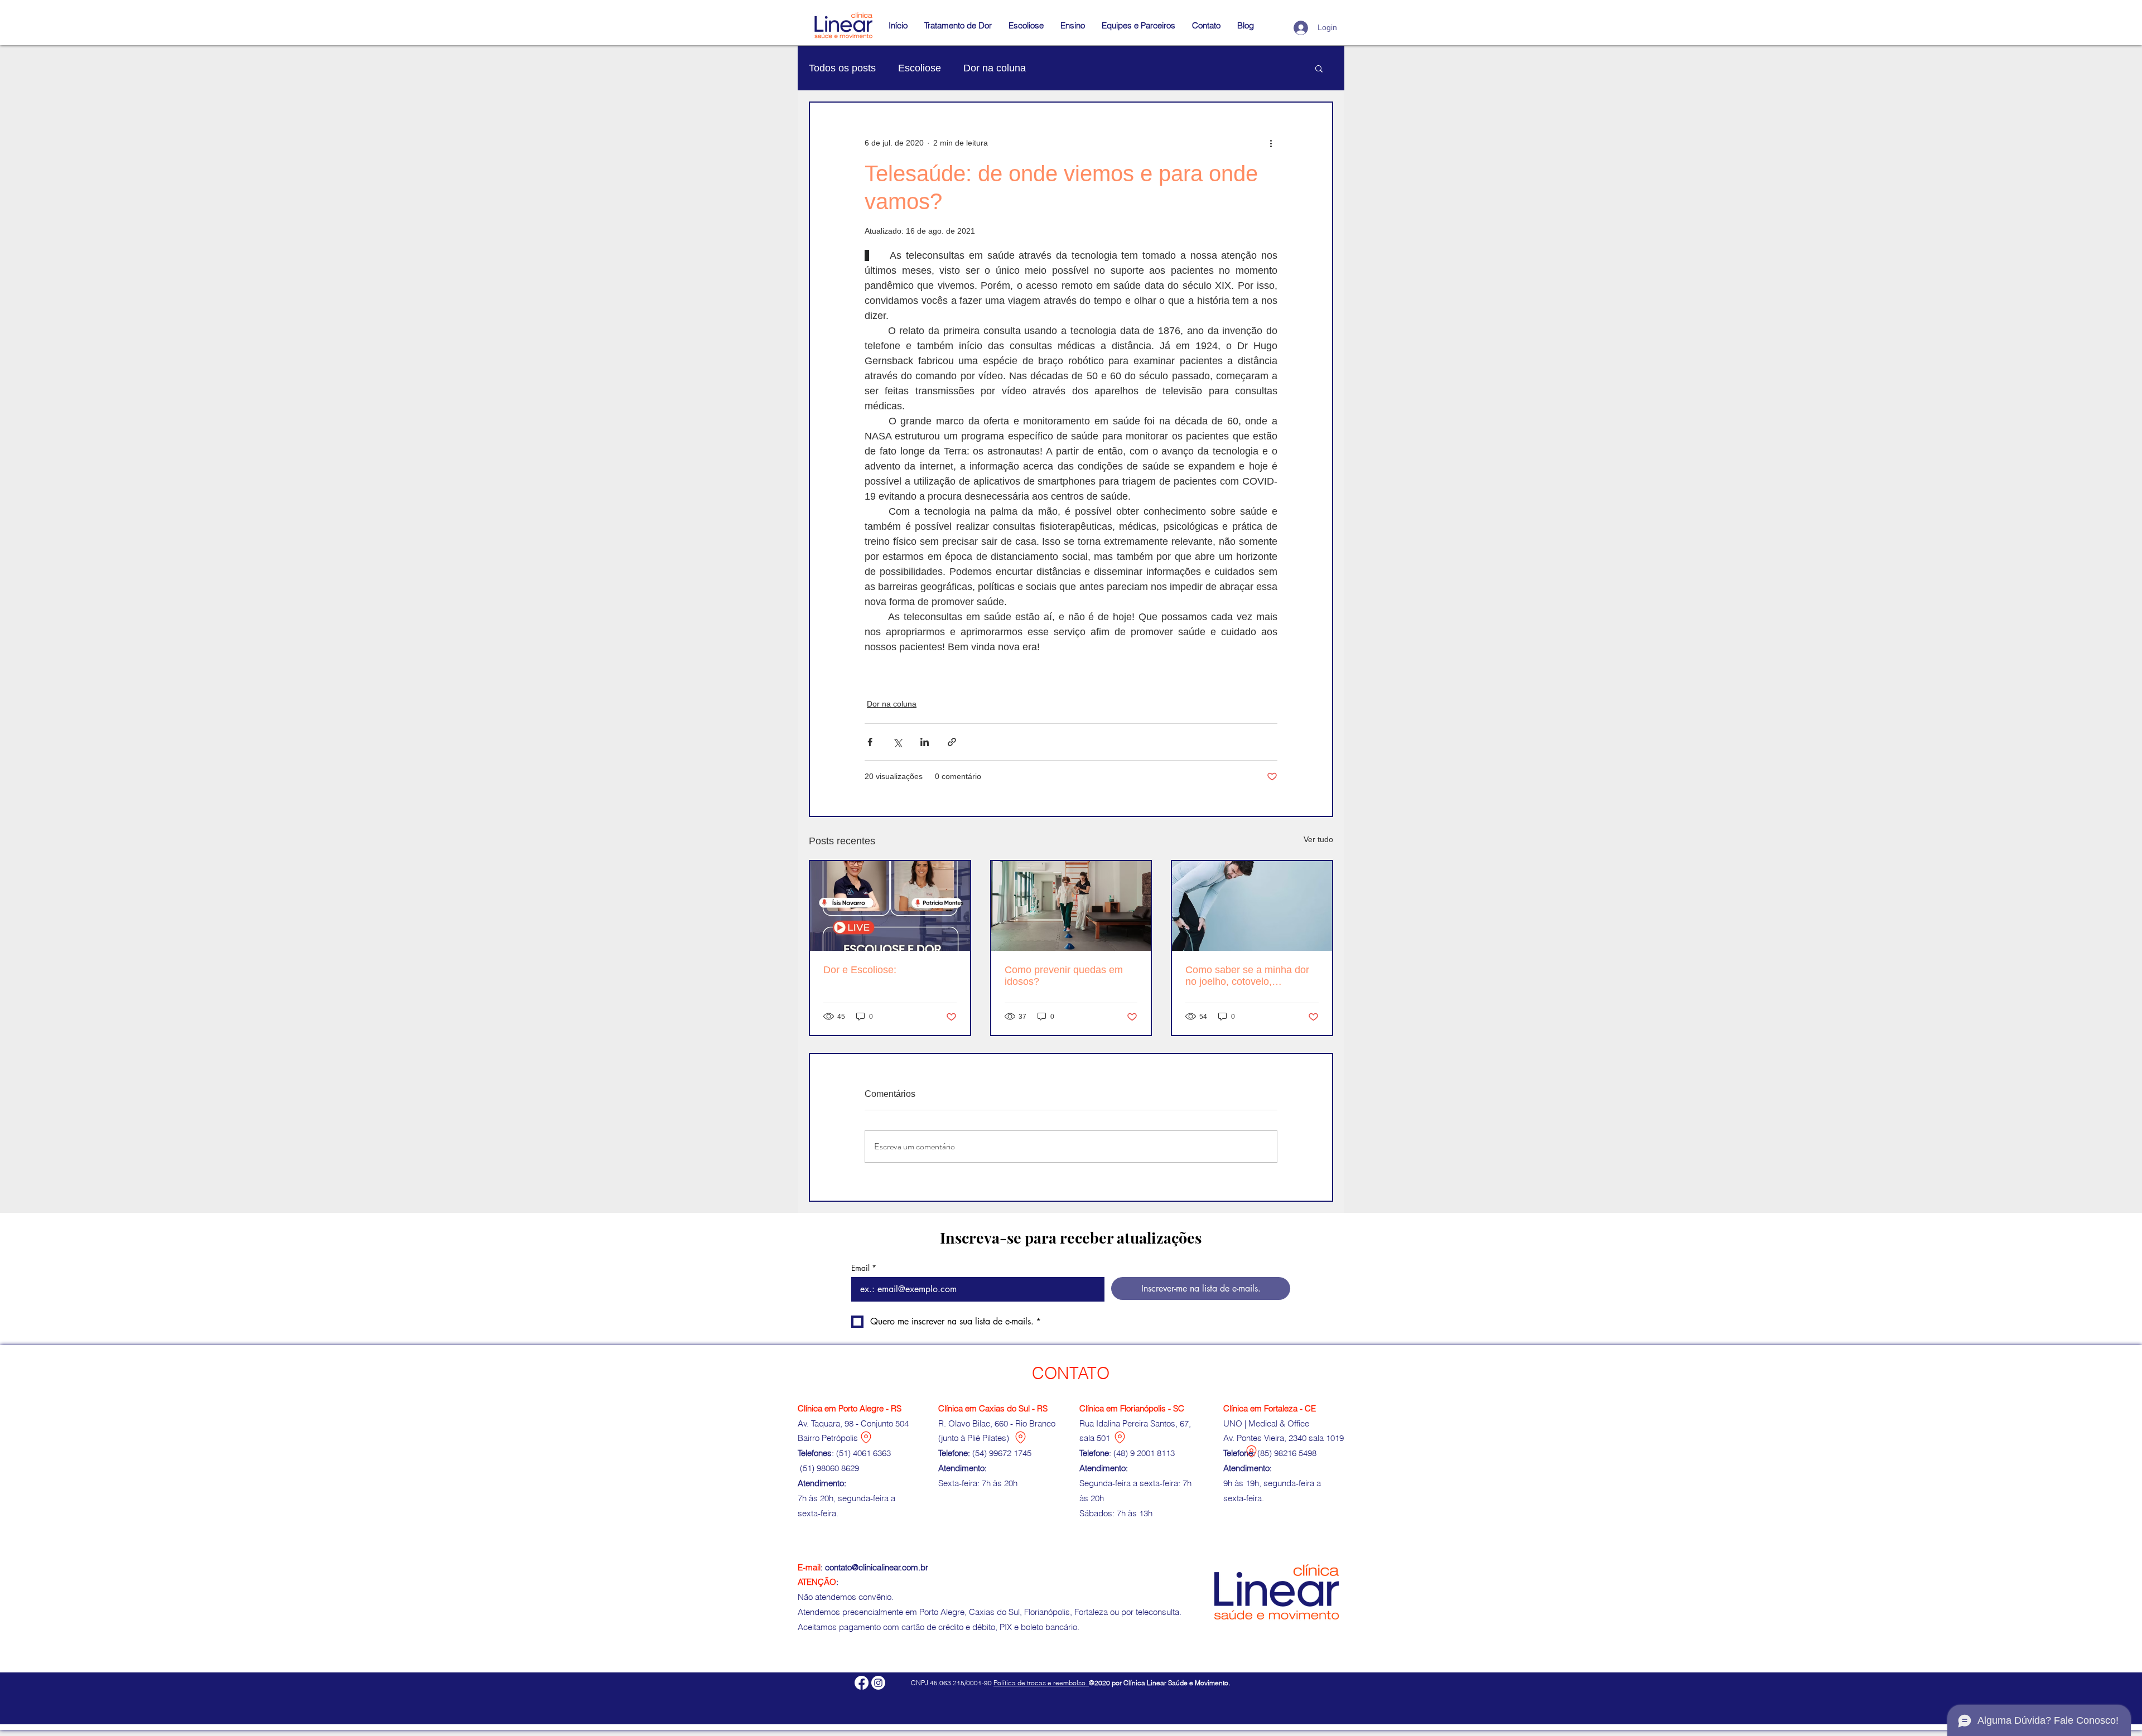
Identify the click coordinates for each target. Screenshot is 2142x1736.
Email (864, 1268)
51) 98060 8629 (832, 1468)
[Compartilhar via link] (952, 742)
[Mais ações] (1271, 143)
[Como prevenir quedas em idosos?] (1071, 906)
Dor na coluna (995, 68)
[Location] (866, 1437)
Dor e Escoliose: (860, 970)
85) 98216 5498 (1288, 1453)
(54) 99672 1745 (1002, 1453)
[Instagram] (878, 1683)
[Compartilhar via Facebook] (870, 742)
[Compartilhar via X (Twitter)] (897, 742)
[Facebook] (862, 1683)
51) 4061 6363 (865, 1453)
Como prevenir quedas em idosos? (1064, 976)
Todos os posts (842, 68)
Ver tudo (1318, 839)
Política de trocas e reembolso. (1041, 1683)
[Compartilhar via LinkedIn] (925, 742)
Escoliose (920, 68)
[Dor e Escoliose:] (890, 906)
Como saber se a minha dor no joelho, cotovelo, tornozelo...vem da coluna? (1247, 976)
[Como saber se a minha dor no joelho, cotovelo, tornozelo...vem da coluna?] (1252, 906)
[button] (1073, 26)
